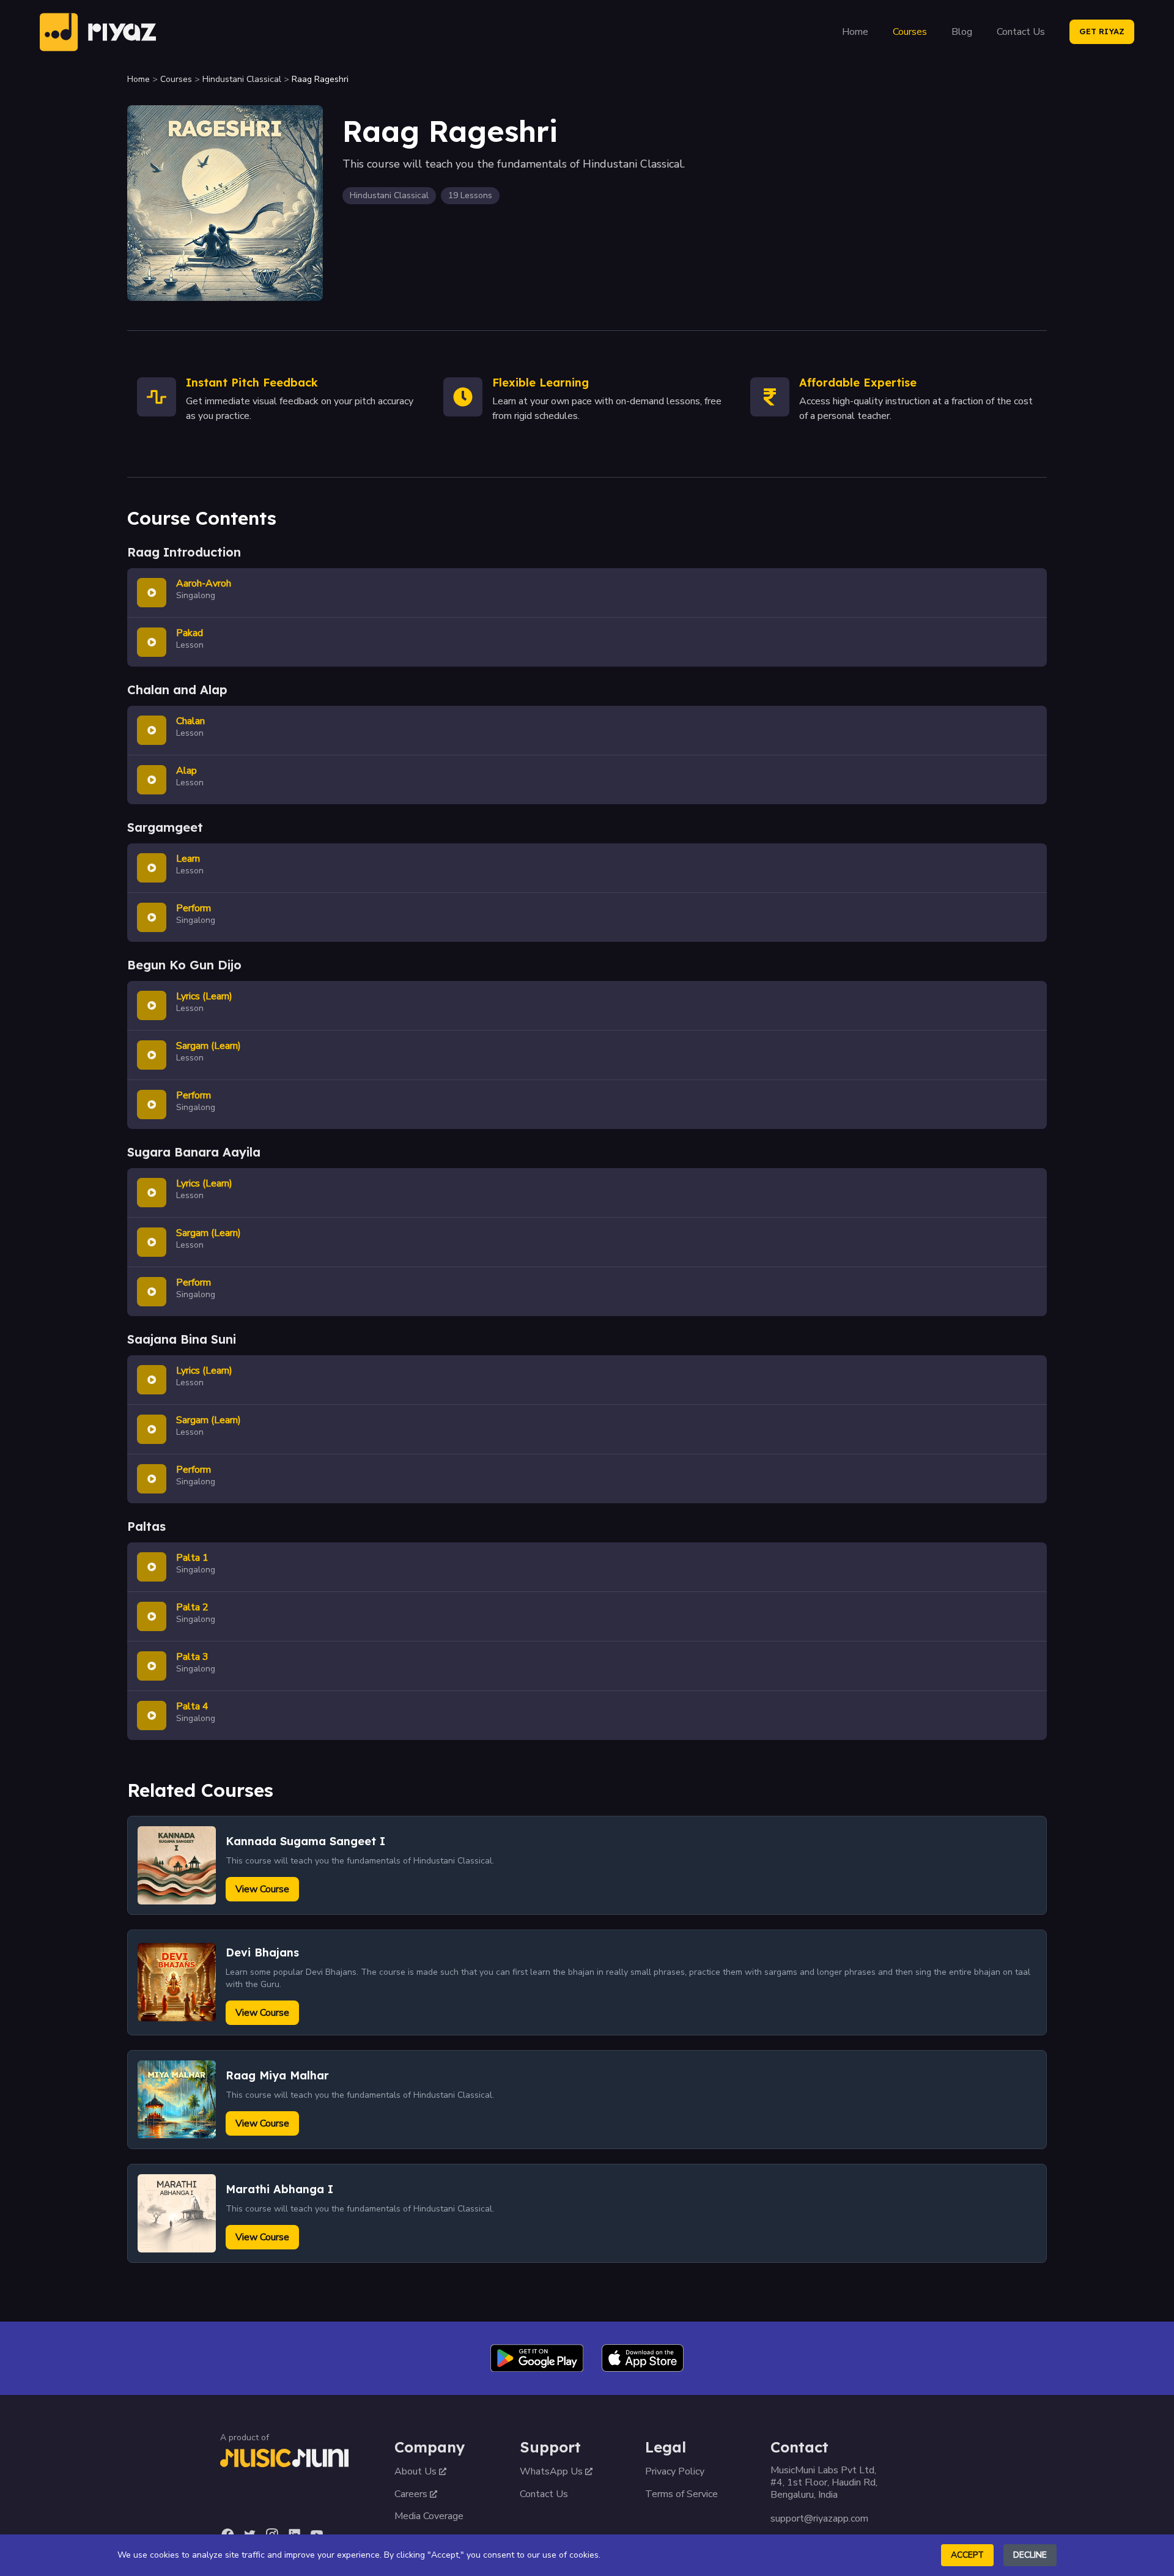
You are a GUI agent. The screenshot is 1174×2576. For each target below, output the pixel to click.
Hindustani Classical (242, 79)
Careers (411, 2494)
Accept (967, 2555)
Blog (962, 32)
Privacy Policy (675, 2471)
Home (855, 32)
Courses (910, 32)
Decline (1030, 2555)
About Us (415, 2471)
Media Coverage (429, 2516)
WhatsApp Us (551, 2471)
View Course (262, 1889)
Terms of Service (681, 2494)
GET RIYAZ (1102, 31)
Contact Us (1021, 32)
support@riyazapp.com (819, 2519)
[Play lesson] (152, 593)
